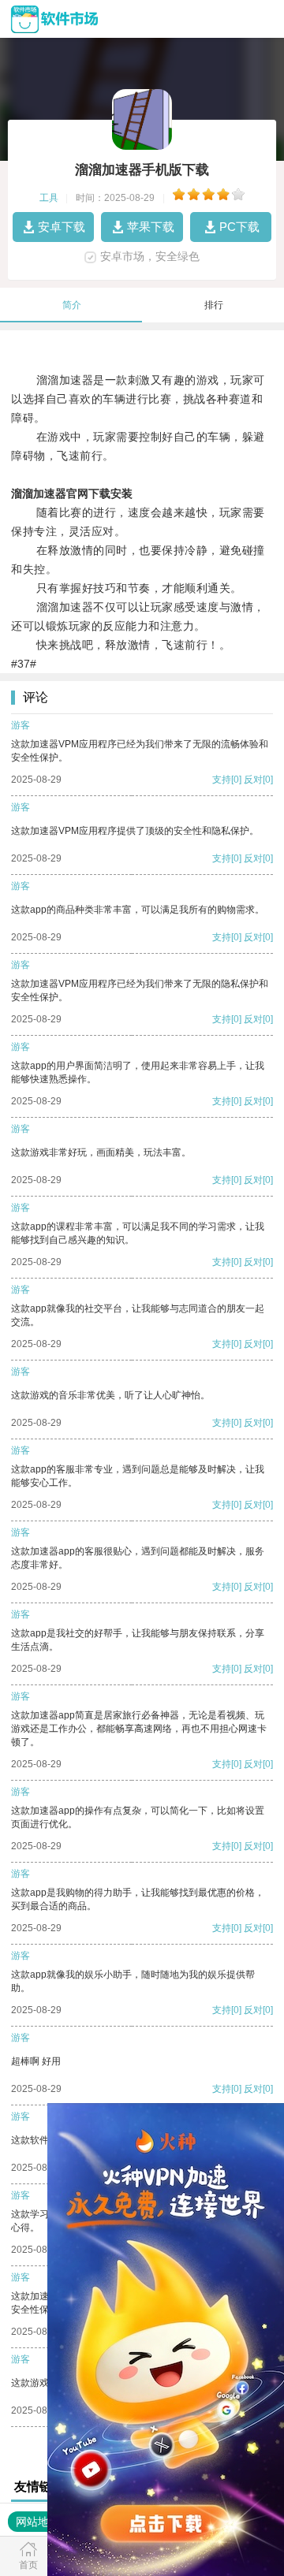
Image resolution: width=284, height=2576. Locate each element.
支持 (222, 780)
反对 (253, 780)
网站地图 (38, 2522)
